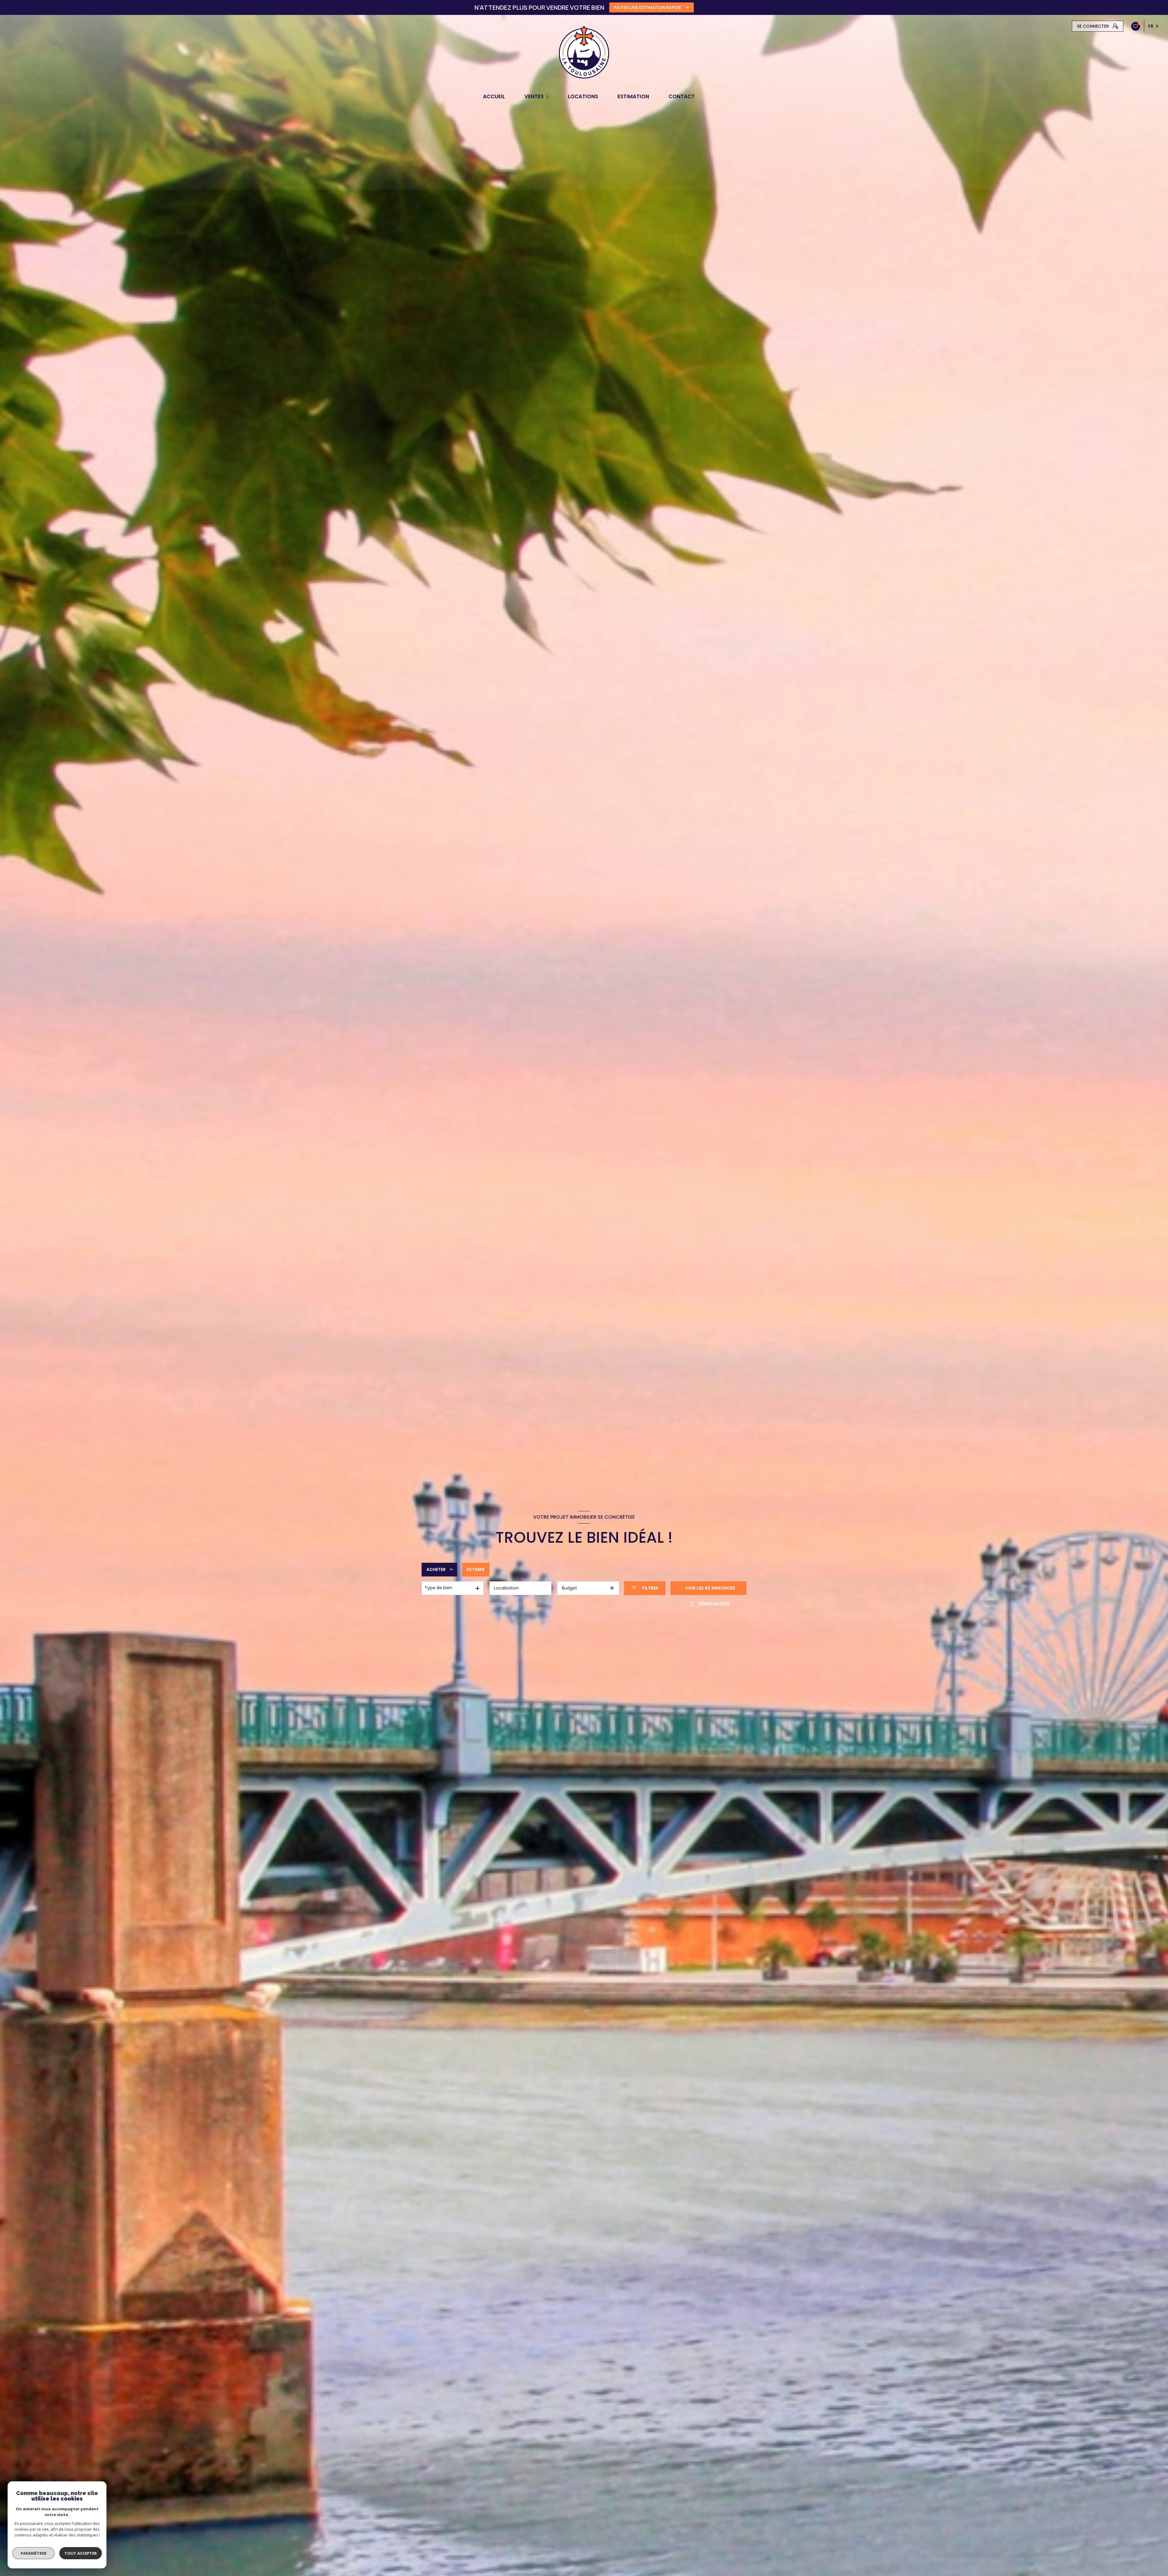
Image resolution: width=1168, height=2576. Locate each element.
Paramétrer (34, 2553)
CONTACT (682, 97)
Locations (583, 97)
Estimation (633, 97)
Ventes (534, 97)
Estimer (476, 1569)
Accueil (494, 97)
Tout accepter (81, 2553)
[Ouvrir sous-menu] (548, 97)
